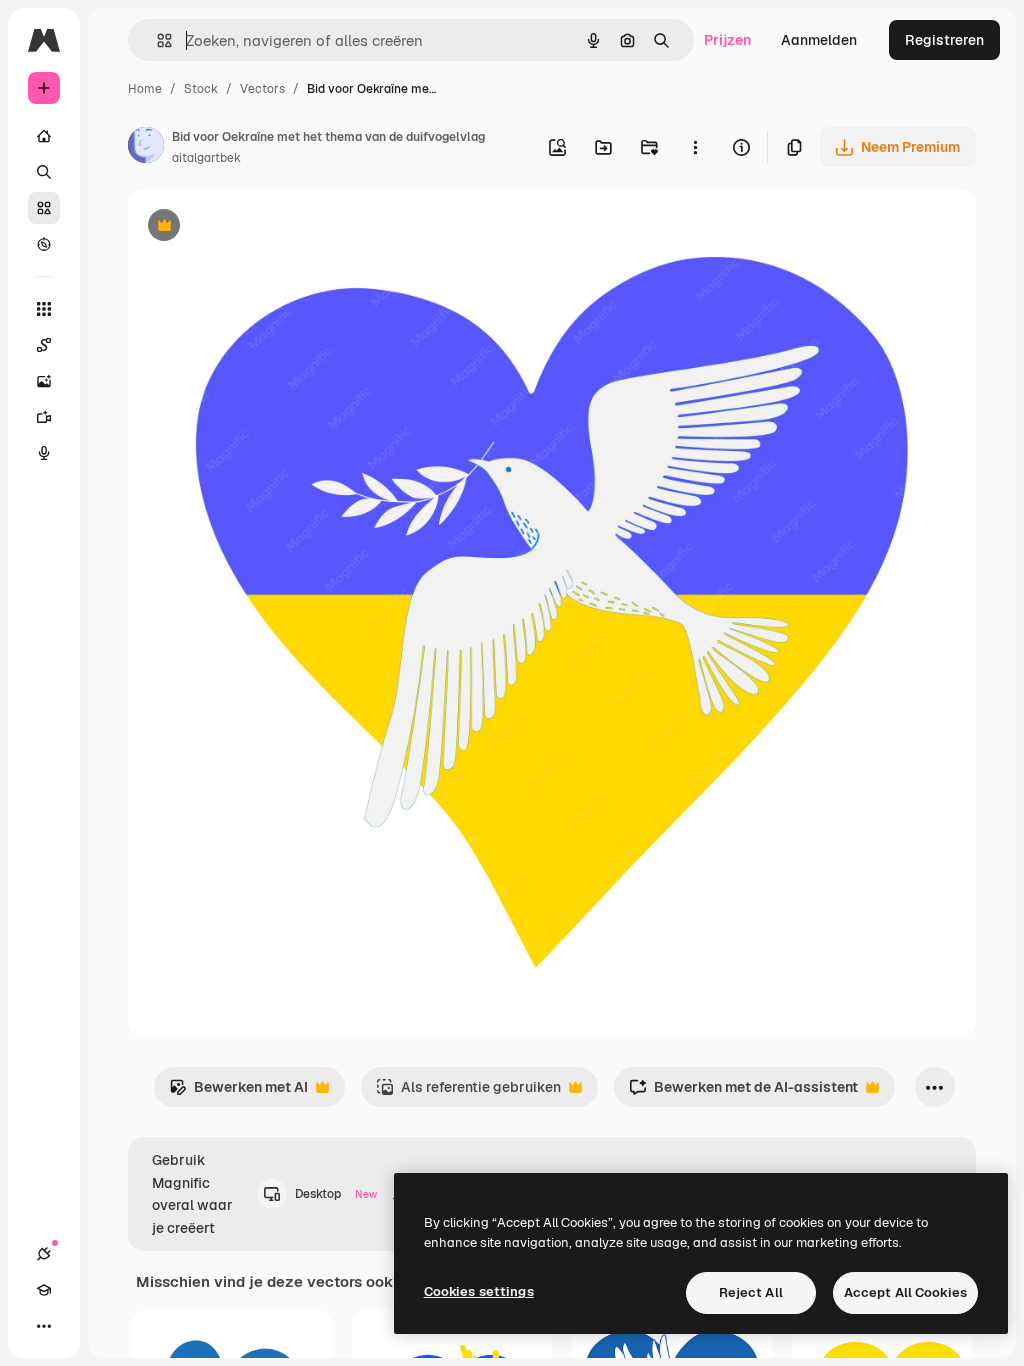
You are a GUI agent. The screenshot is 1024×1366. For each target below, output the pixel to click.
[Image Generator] (44, 381)
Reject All (751, 1292)
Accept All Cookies (905, 1292)
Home (145, 89)
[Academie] (44, 1290)
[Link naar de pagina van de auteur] (146, 148)
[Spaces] (44, 345)
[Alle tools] (44, 309)
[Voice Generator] (44, 453)
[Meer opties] (695, 147)
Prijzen (727, 40)
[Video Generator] (44, 417)
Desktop (336, 1194)
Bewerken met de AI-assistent (743, 1092)
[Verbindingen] (44, 1254)
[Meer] (44, 1326)
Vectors (262, 89)
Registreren (944, 40)
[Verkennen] (44, 244)
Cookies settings (479, 1291)
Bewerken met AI (238, 1092)
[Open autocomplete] (156, 40)
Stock (201, 89)
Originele (259, 227)
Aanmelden (819, 40)
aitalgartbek (206, 158)
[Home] (44, 136)
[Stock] (44, 208)
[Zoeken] (44, 172)
